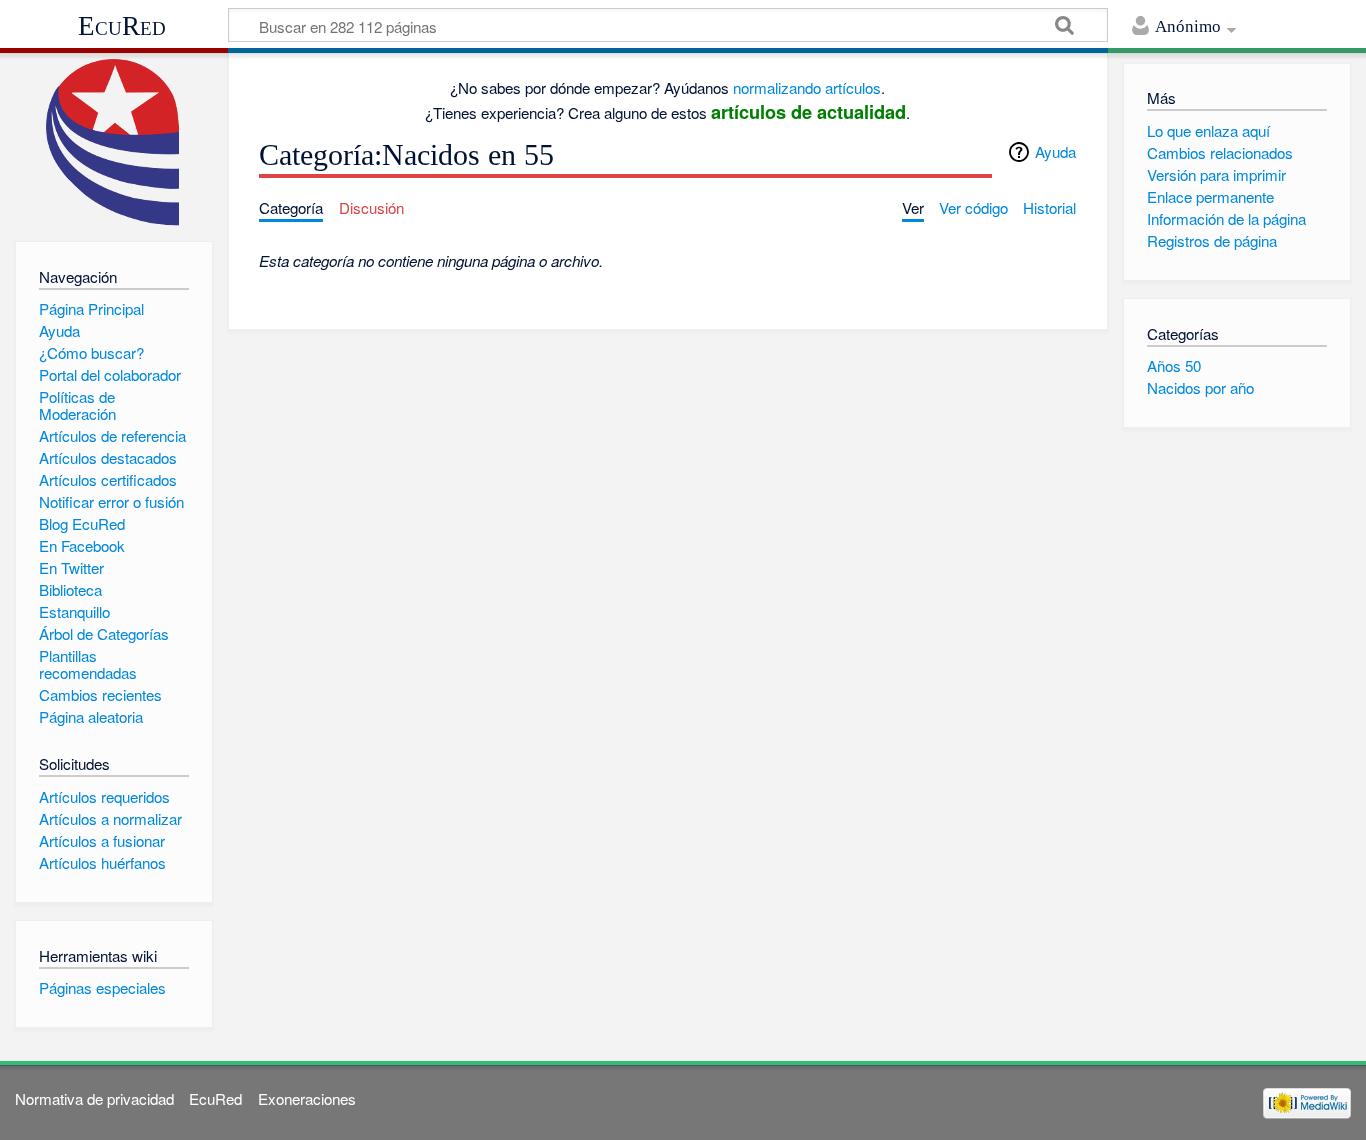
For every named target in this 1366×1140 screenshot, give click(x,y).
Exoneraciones (307, 1098)
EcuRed (122, 26)
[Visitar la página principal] (113, 142)
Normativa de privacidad (94, 1098)
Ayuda (1055, 151)
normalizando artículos (807, 87)
